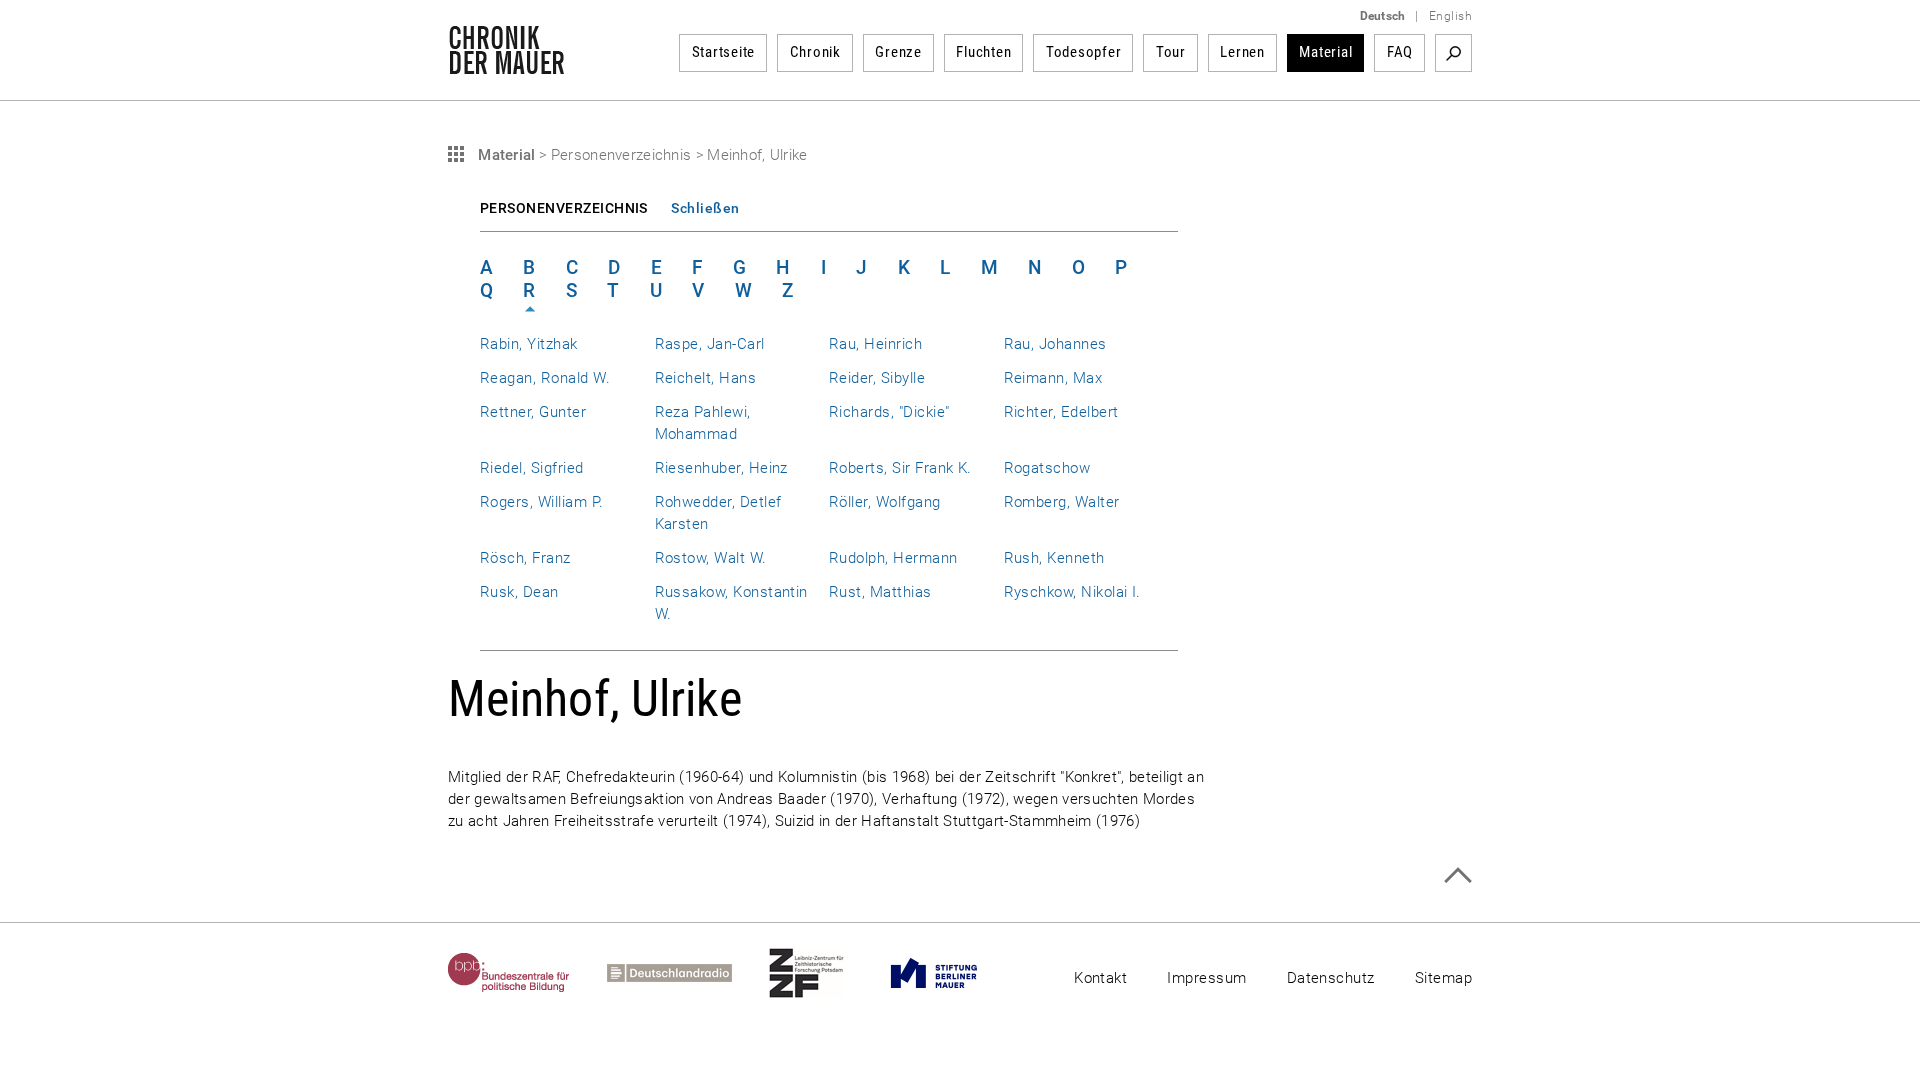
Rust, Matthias (880, 592)
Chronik (815, 52)
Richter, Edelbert (1061, 412)
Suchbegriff (1453, 53)
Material (1325, 52)
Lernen (1242, 52)
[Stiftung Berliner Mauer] (952, 973)
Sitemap (1443, 978)
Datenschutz (1331, 978)
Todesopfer (1084, 52)
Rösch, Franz (525, 558)
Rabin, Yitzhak (529, 344)
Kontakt (1100, 978)
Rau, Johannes (1055, 344)
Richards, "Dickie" (889, 412)
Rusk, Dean (519, 592)
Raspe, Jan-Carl (710, 344)
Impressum (1206, 978)
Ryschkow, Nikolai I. (1072, 592)
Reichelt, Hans (706, 378)
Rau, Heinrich (875, 344)
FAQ (1400, 52)
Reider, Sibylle (877, 378)
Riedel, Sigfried (532, 468)
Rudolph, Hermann (893, 558)
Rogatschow (1047, 468)
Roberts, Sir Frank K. (900, 468)
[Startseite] (506, 64)
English (1450, 16)
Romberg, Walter (1062, 502)
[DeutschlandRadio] (688, 973)
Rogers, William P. (541, 502)
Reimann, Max (1053, 378)
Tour (1171, 52)
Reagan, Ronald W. (545, 378)
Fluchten (983, 52)
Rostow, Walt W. (711, 558)
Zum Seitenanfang (1457, 875)
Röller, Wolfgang (885, 502)
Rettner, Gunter (533, 412)
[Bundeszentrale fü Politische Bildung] (527, 973)
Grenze (898, 52)
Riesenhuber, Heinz (721, 468)
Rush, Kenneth (1054, 558)
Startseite (724, 52)
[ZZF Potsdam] (825, 973)
